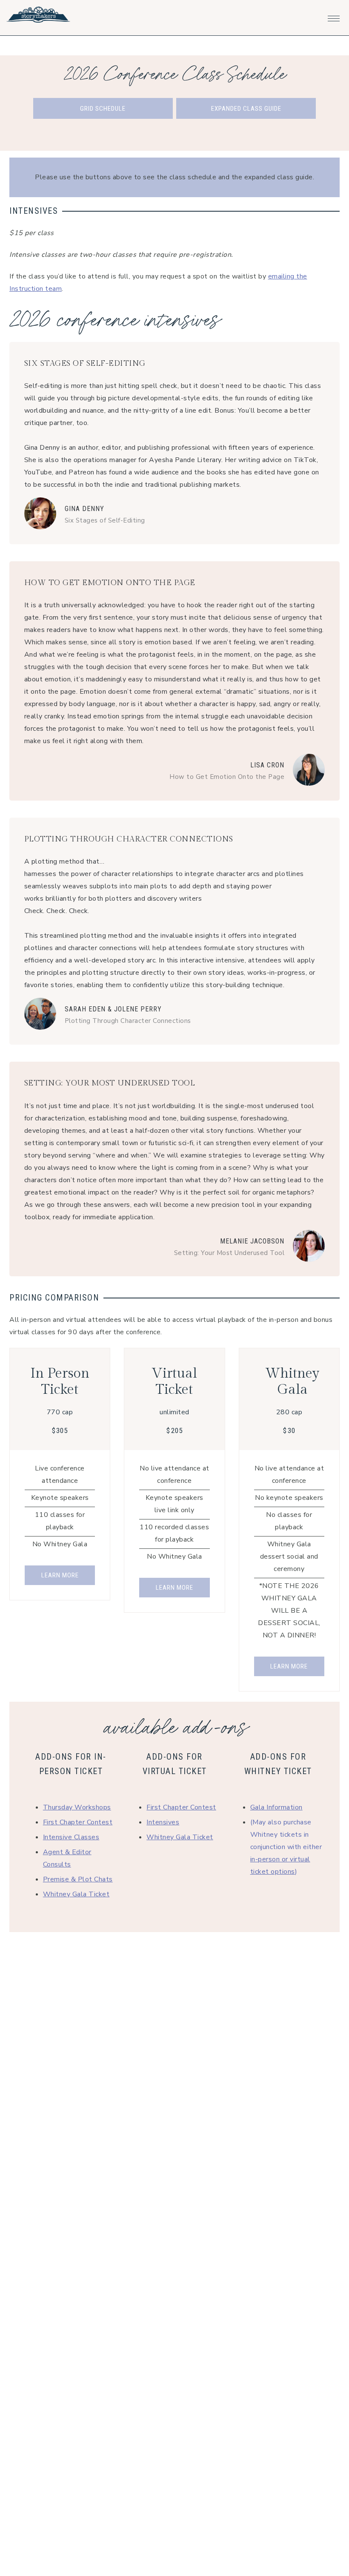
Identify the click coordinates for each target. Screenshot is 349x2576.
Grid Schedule (103, 109)
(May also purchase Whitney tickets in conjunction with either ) (286, 1847)
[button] (334, 16)
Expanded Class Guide (246, 109)
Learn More (60, 1575)
